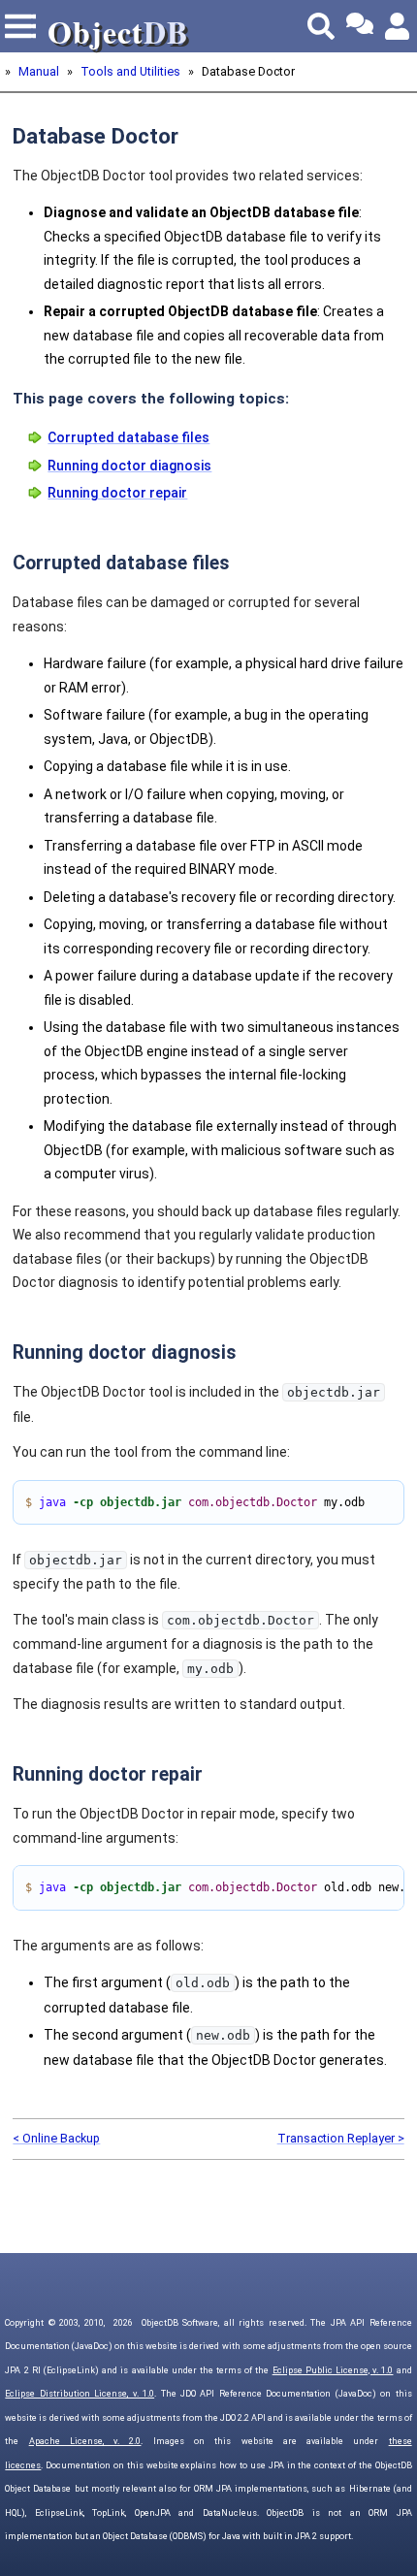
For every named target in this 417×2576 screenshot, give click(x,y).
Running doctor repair (117, 493)
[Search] (321, 26)
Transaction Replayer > (341, 2138)
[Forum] (360, 26)
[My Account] (399, 26)
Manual (39, 71)
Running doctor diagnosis (129, 466)
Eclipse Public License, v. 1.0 (333, 2370)
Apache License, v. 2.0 (85, 2441)
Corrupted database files (128, 437)
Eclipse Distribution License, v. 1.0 (80, 2394)
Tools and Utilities (130, 71)
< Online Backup (56, 2138)
